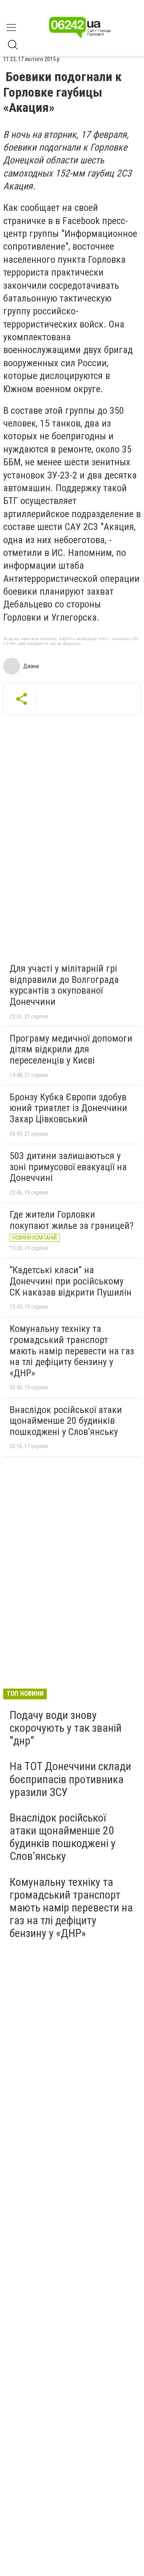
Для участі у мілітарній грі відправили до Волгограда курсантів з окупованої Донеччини (64, 985)
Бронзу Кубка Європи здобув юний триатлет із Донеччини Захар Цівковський (68, 1108)
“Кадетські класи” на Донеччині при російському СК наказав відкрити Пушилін (71, 1281)
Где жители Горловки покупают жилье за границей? (72, 1220)
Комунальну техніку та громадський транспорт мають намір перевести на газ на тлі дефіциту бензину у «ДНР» (72, 1351)
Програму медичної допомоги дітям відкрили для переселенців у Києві (71, 1049)
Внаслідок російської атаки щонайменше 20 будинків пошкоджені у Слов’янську (66, 1421)
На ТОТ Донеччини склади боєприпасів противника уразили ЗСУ (70, 1779)
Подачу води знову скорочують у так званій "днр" (66, 1728)
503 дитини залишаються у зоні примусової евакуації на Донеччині (68, 1167)
